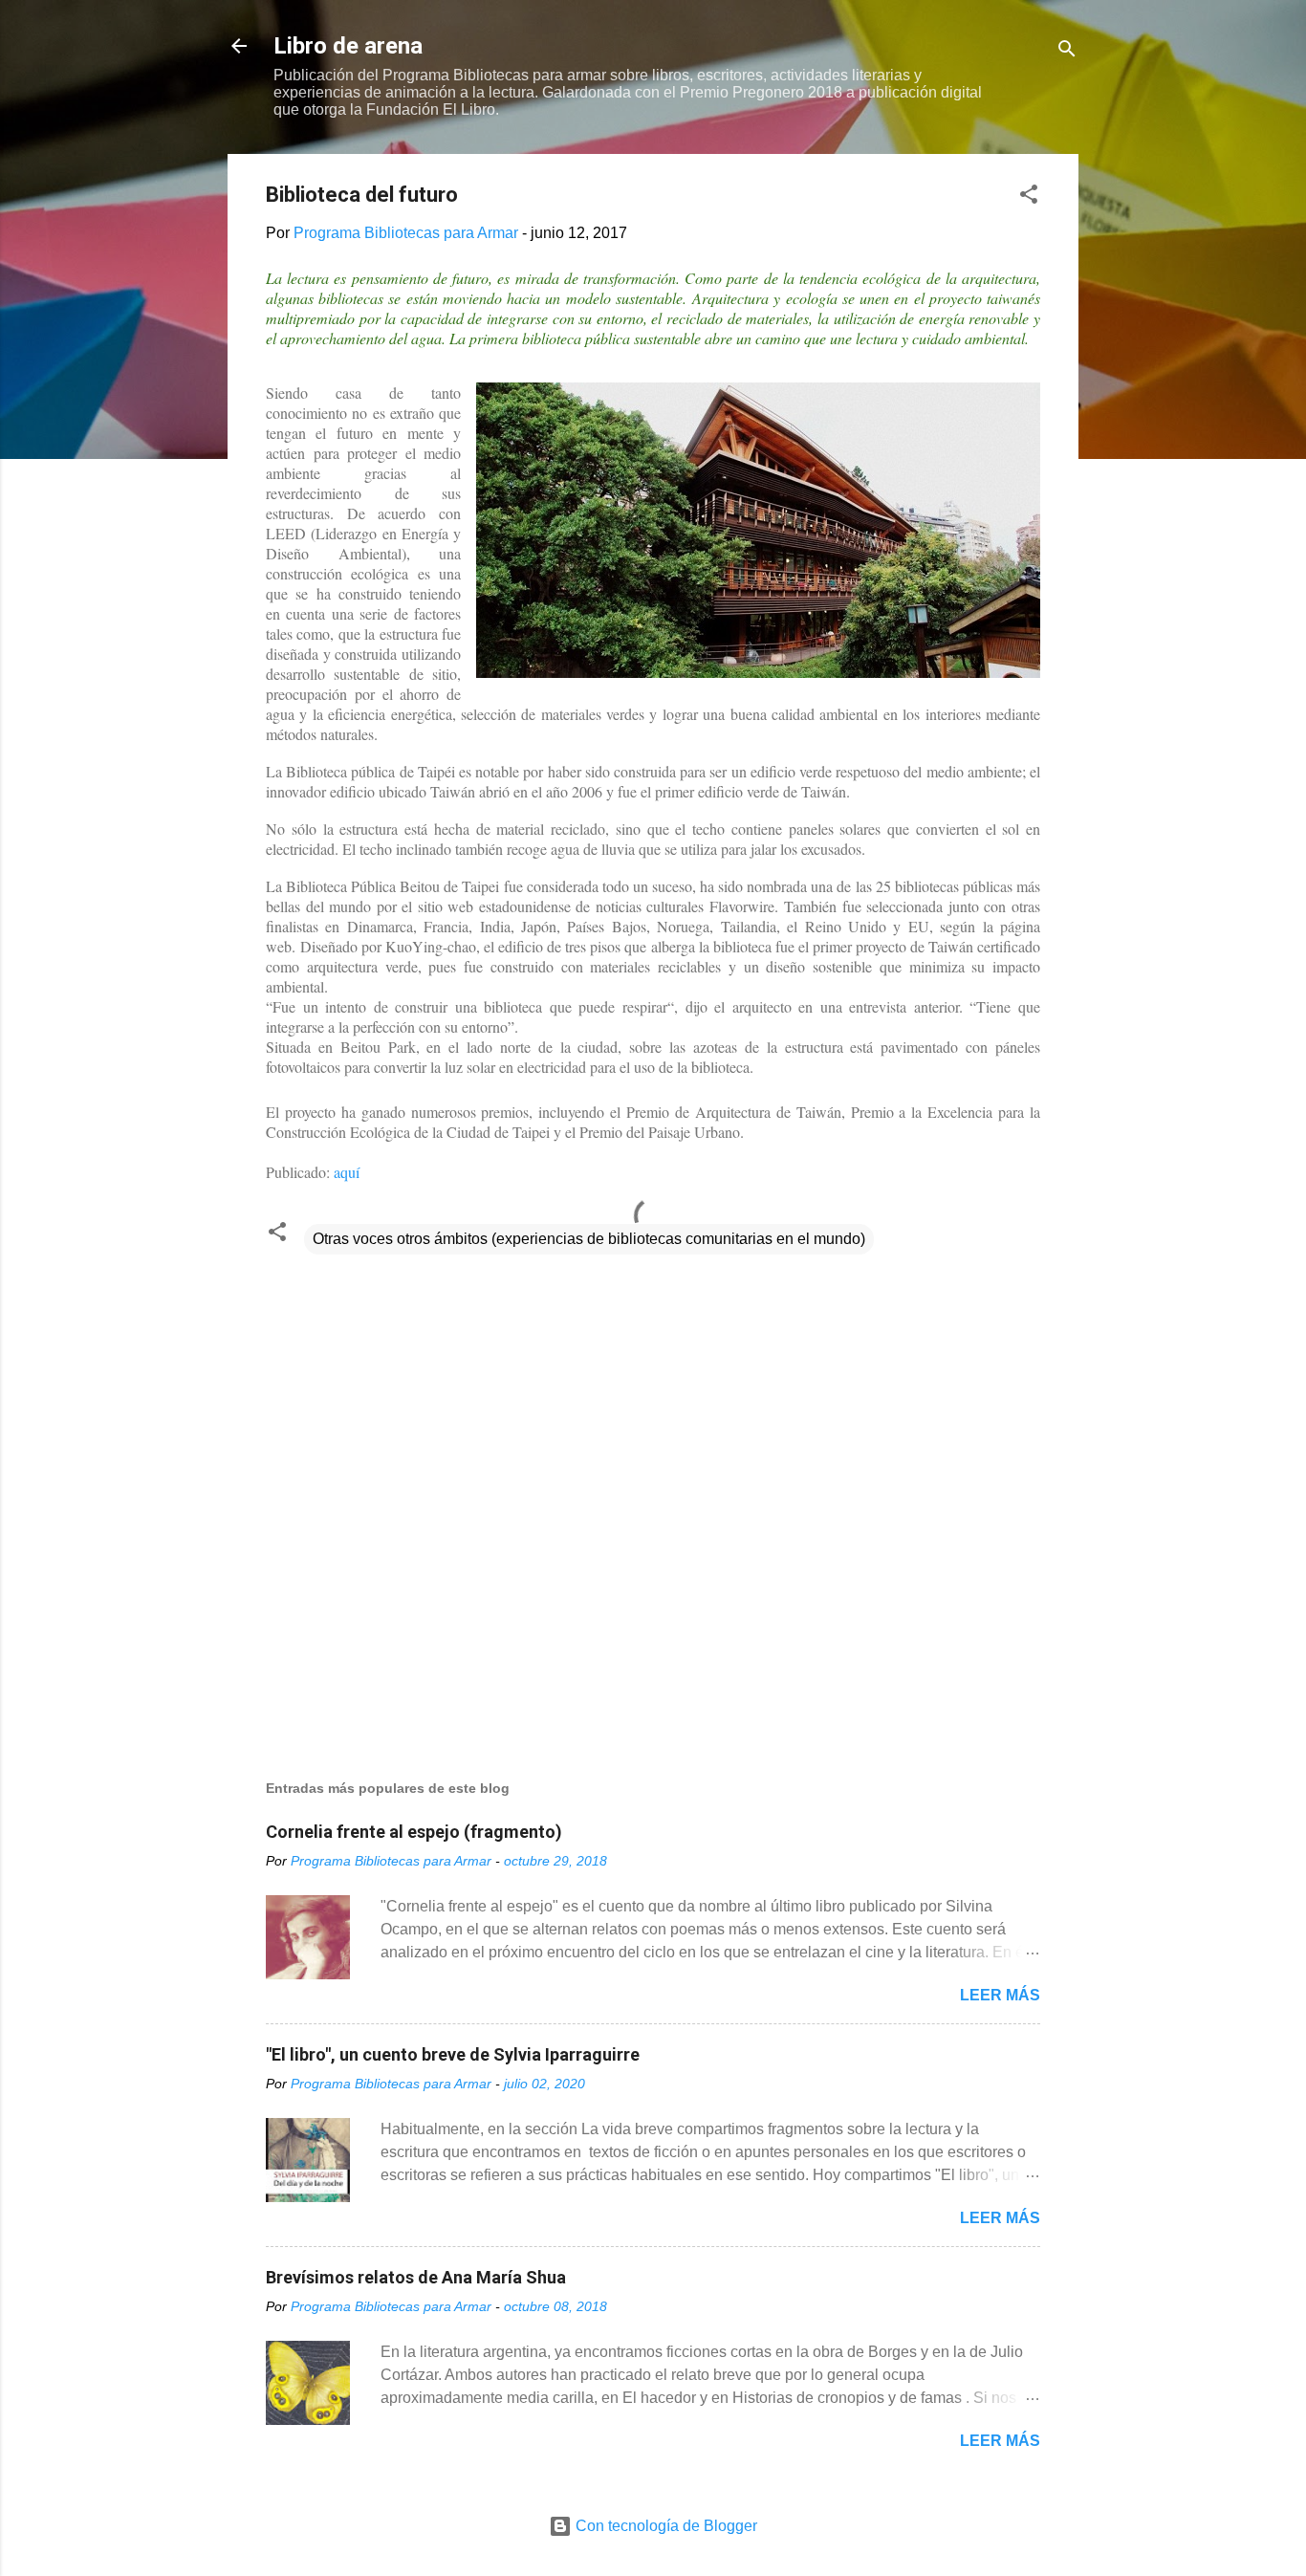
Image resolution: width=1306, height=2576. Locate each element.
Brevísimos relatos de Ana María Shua (416, 2277)
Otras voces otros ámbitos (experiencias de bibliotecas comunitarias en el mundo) (589, 1239)
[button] (1029, 197)
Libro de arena (348, 46)
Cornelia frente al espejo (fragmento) (414, 1832)
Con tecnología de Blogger (664, 2526)
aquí (347, 1172)
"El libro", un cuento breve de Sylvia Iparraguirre (453, 2054)
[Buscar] (1067, 52)
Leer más (1000, 1995)
